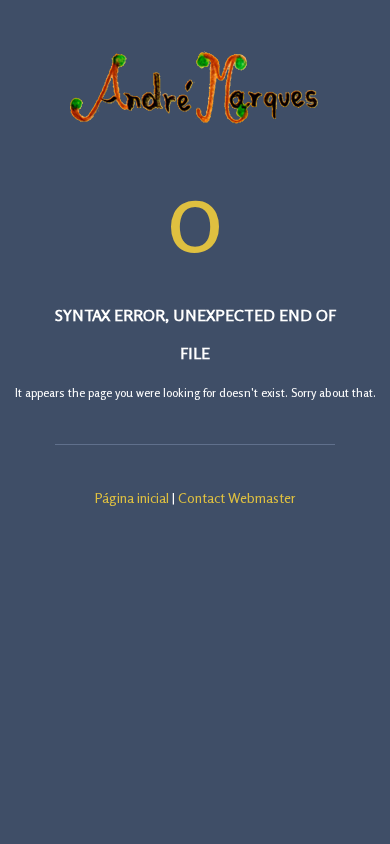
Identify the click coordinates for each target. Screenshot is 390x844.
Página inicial (132, 497)
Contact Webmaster (237, 497)
